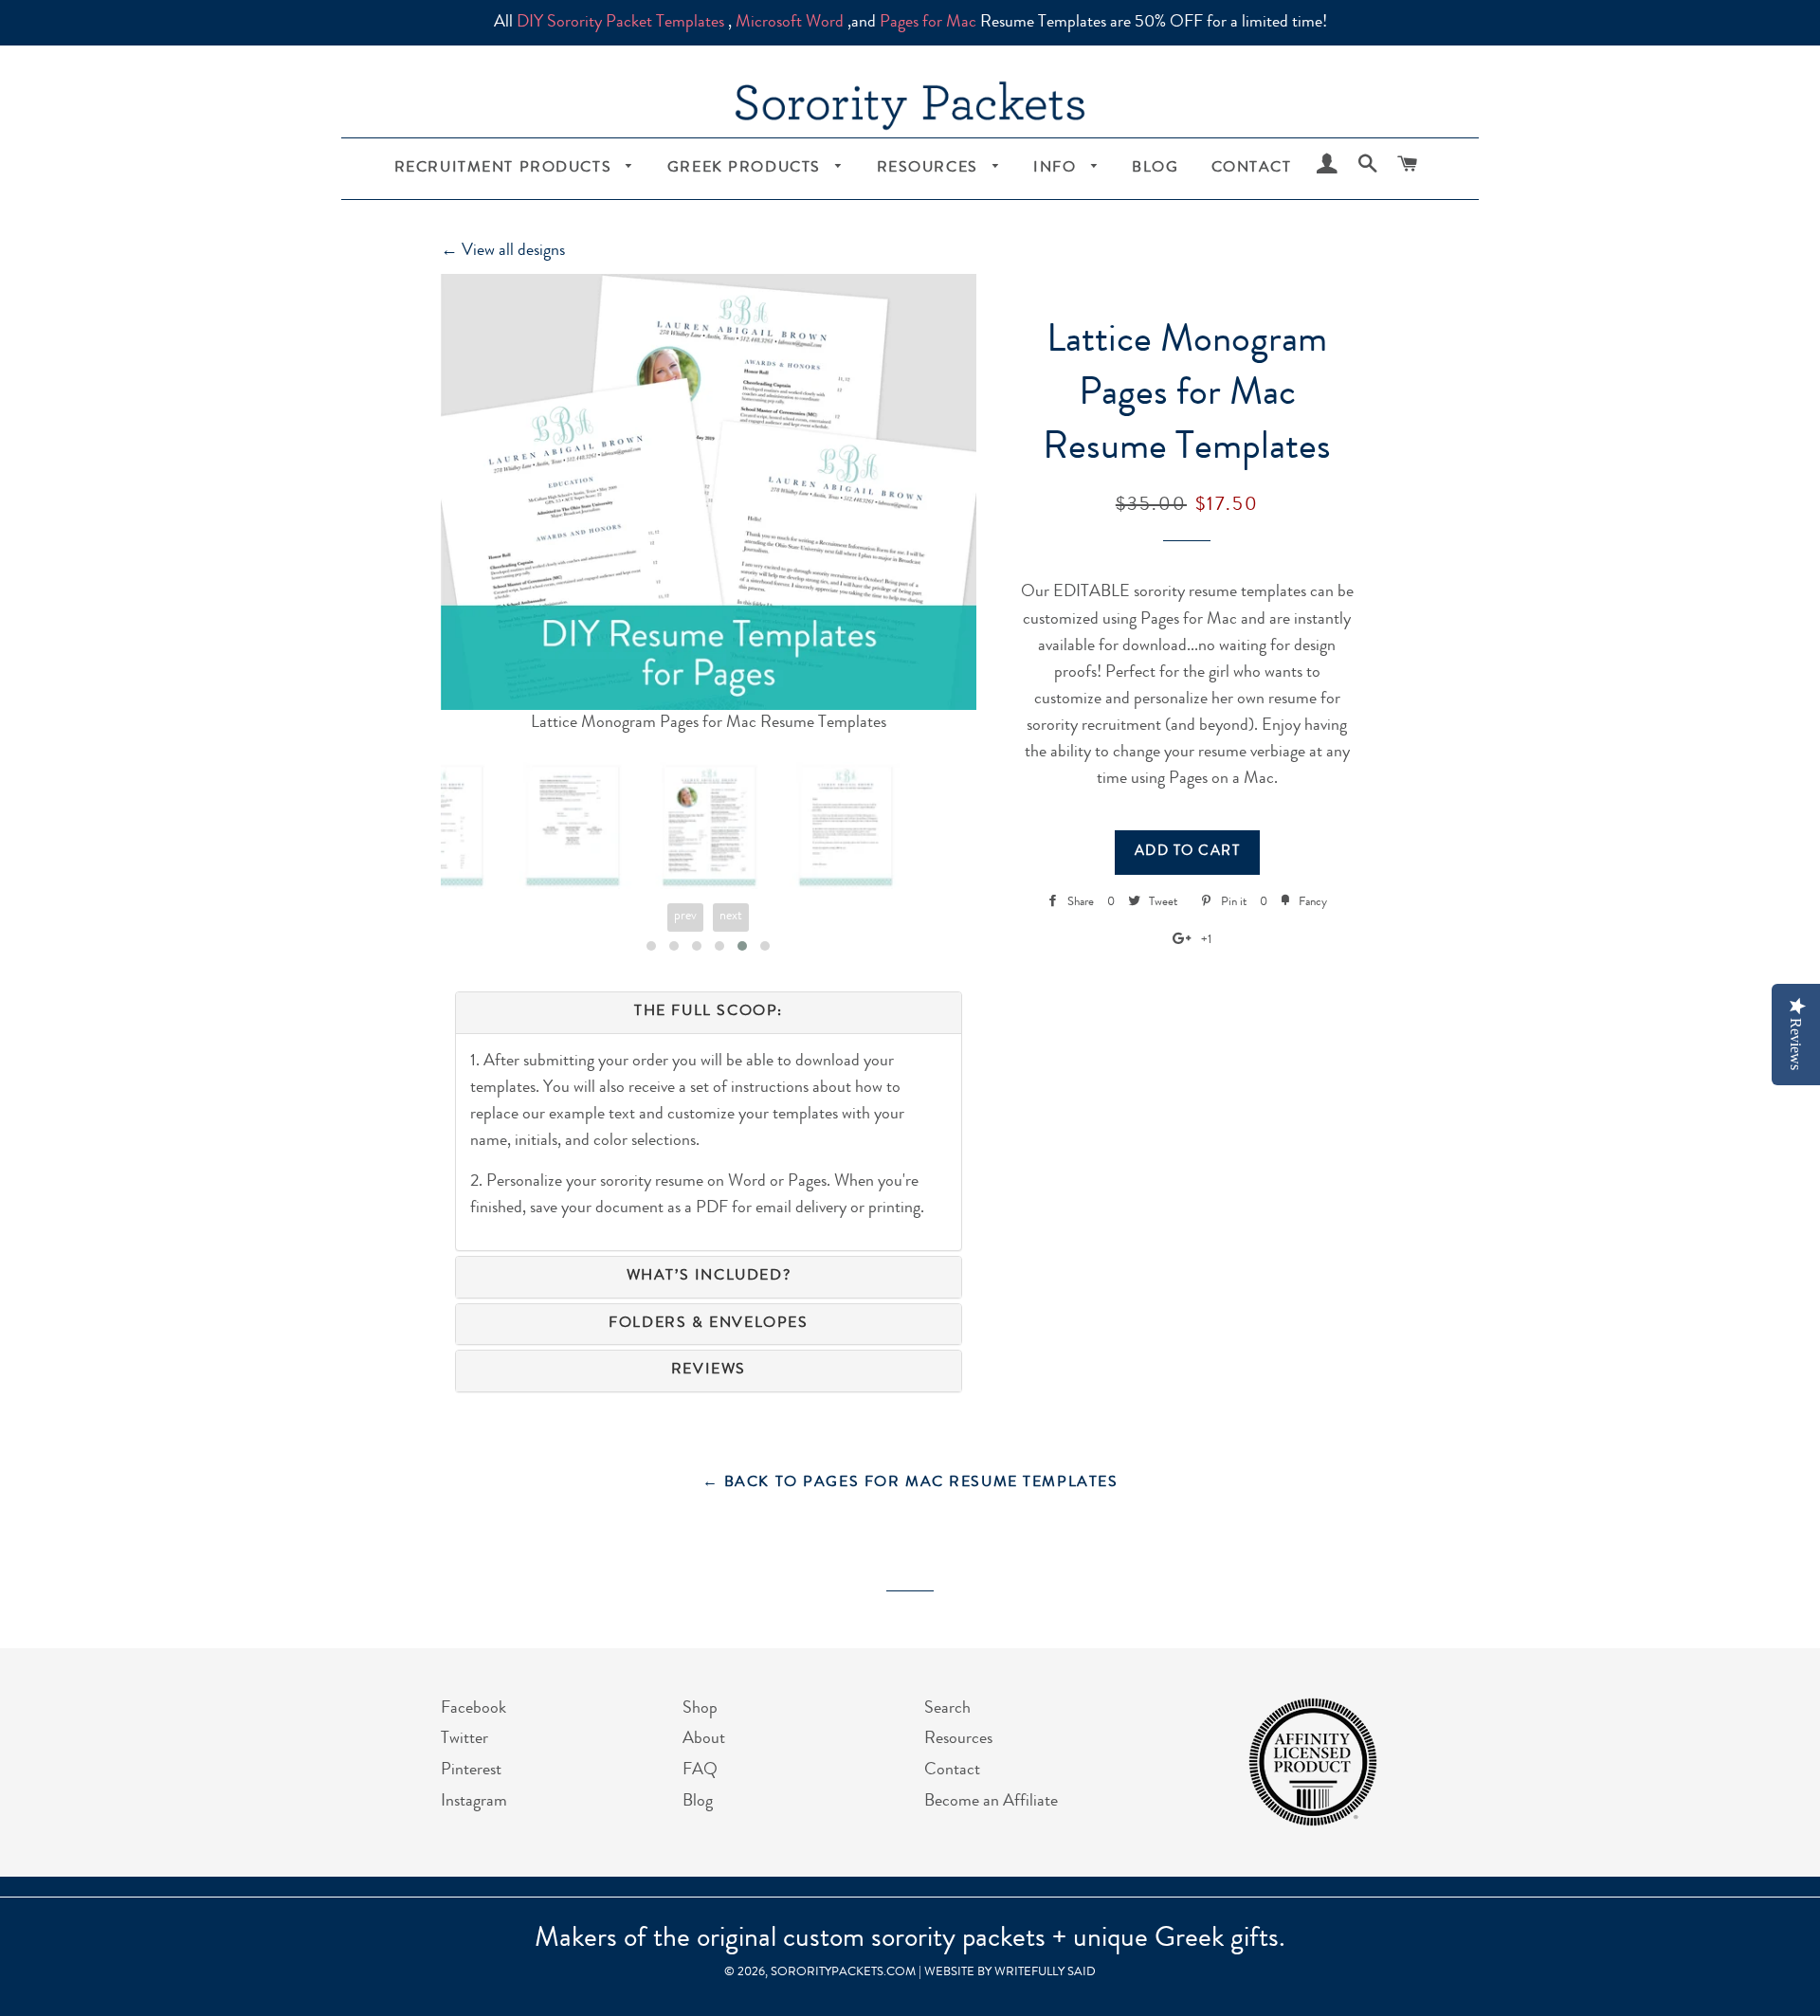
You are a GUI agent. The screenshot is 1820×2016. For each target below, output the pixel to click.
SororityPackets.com (843, 1973)
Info (1057, 169)
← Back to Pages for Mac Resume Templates (910, 1483)
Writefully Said (1045, 1973)
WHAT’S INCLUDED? (709, 1277)
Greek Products (747, 169)
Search (947, 1709)
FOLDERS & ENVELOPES (708, 1324)
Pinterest (471, 1771)
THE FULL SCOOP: (709, 1012)
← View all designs (503, 251)
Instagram (474, 1802)
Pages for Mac (928, 23)
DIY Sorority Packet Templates (620, 23)
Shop (700, 1709)
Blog (1155, 169)
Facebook (473, 1709)
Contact (1252, 169)
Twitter (464, 1739)
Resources (930, 169)
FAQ (700, 1771)
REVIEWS (709, 1371)
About (704, 1739)
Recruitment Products (506, 169)
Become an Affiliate (991, 1802)
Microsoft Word (790, 23)
